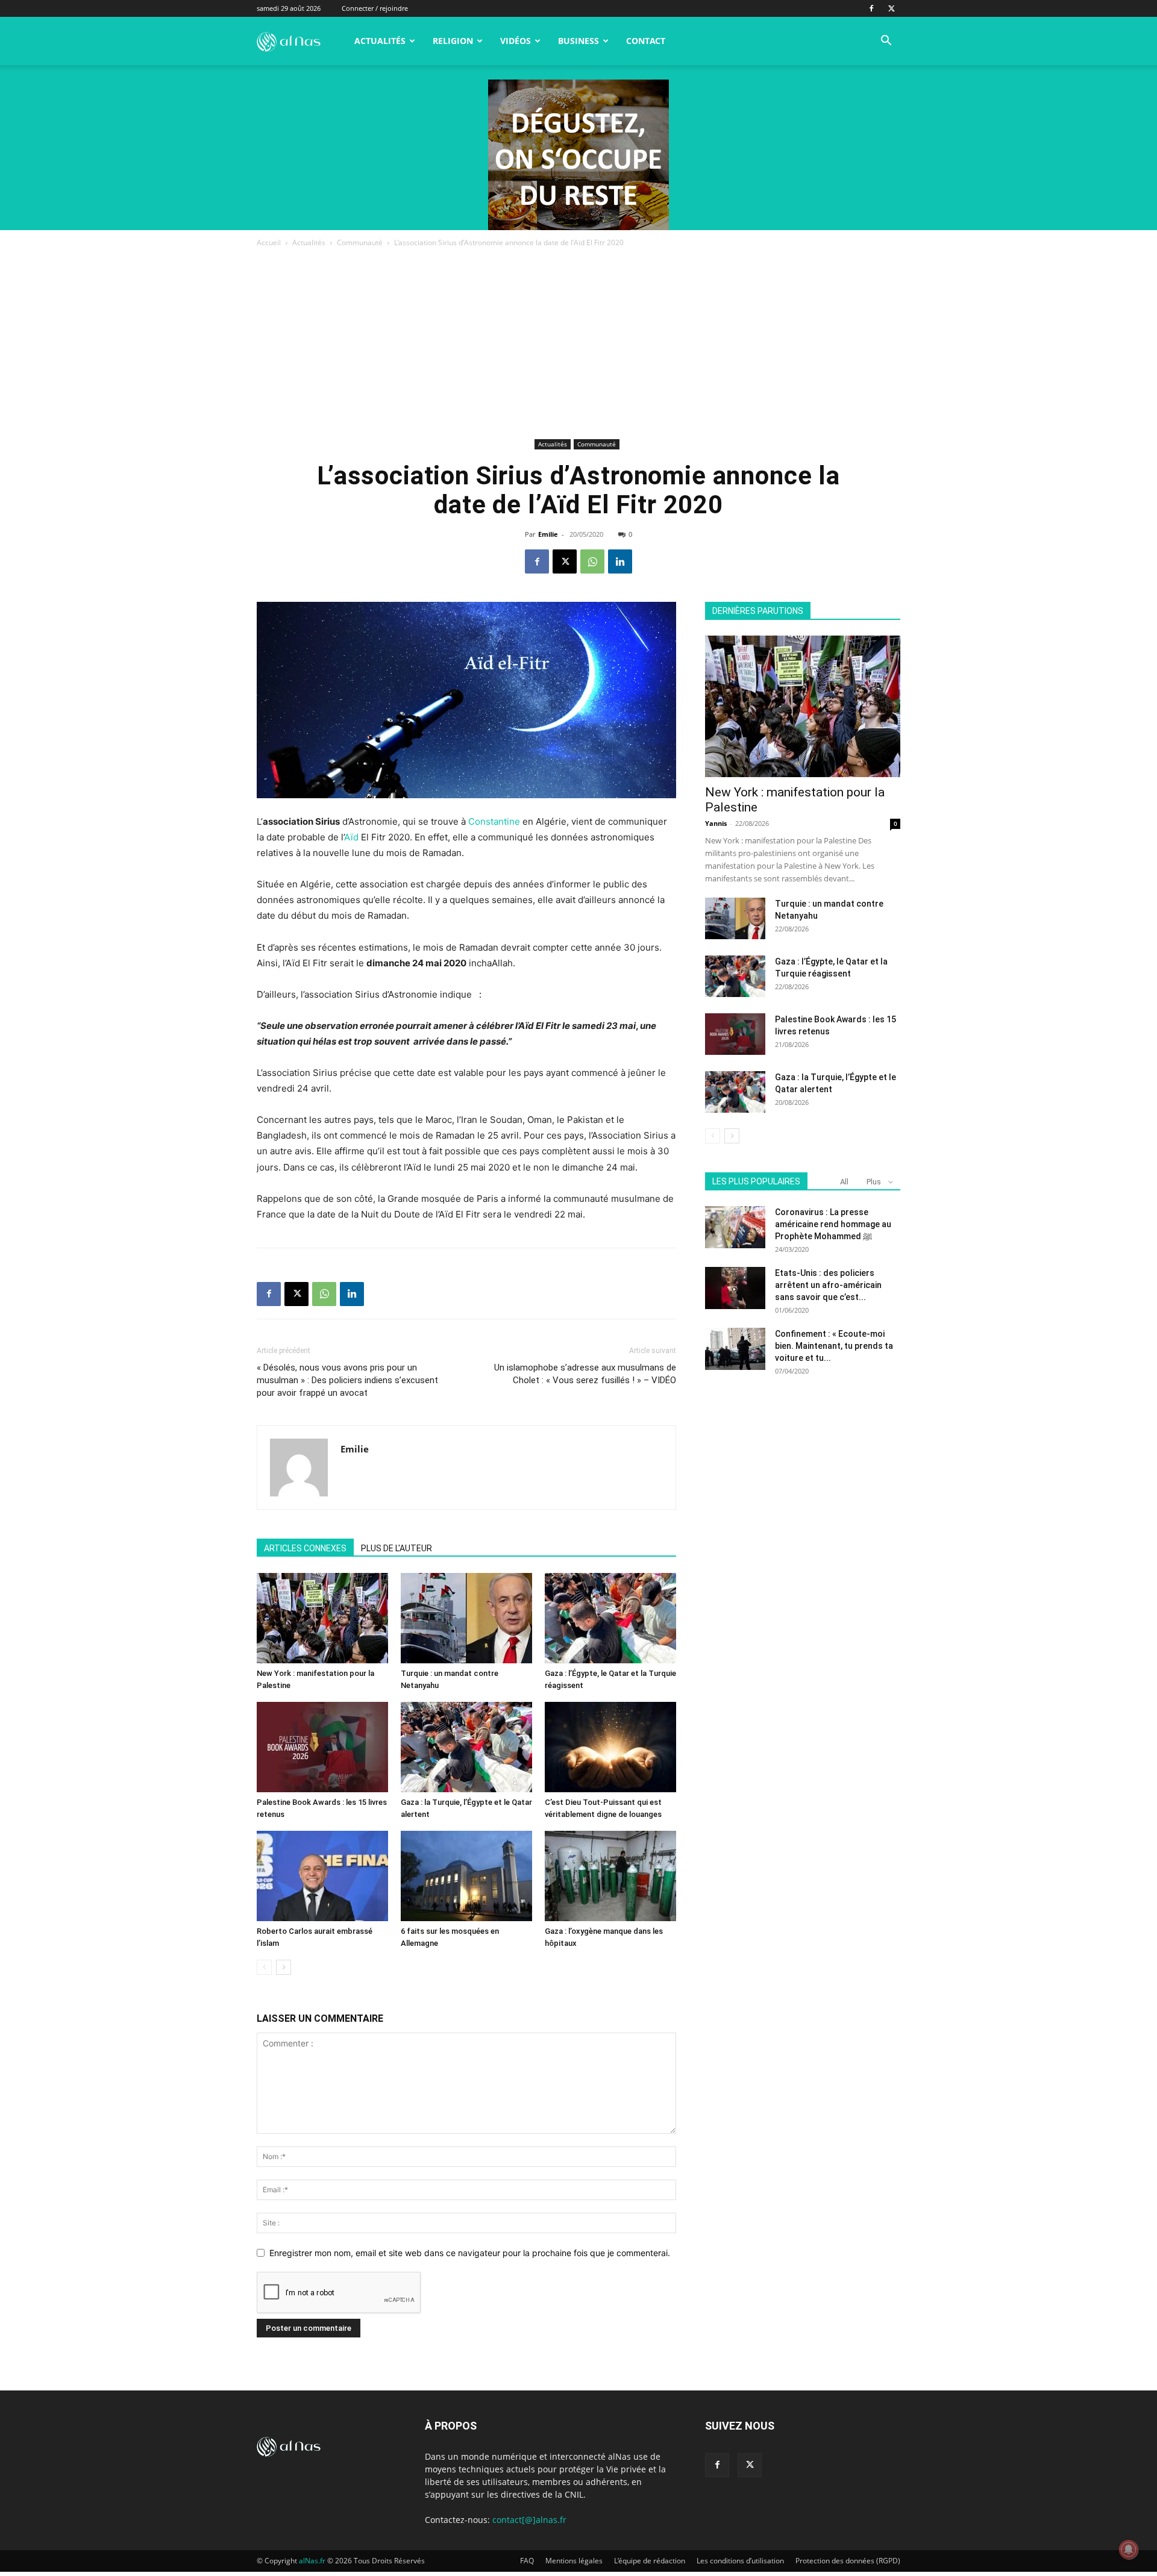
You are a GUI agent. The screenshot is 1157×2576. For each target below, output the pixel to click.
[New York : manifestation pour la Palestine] (322, 1618)
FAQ (527, 2561)
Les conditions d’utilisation (740, 2561)
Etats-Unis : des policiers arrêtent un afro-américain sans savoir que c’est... (828, 1285)
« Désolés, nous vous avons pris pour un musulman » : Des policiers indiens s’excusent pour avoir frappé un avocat (347, 1380)
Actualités (380, 41)
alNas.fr (312, 2561)
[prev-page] (264, 1967)
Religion (453, 41)
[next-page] (284, 1967)
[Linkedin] (620, 561)
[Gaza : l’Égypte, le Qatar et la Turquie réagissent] (610, 1618)
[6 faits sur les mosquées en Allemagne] (466, 1876)
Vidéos (516, 41)
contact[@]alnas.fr (529, 2520)
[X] (891, 8)
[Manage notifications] (1129, 2549)
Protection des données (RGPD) (848, 2561)
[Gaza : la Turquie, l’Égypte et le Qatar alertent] (466, 1747)
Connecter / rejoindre (375, 8)
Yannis (716, 823)
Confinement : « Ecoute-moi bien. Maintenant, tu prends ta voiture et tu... (834, 1346)
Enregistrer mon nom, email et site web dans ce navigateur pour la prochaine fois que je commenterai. (470, 2253)
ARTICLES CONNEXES (305, 1548)
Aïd (351, 837)
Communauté (360, 242)
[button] (886, 42)
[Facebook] (871, 8)
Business (578, 41)
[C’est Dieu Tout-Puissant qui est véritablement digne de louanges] (610, 1747)
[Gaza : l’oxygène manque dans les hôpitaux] (610, 1876)
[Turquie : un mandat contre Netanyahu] (466, 1618)
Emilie (548, 534)
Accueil (269, 242)
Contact (646, 41)
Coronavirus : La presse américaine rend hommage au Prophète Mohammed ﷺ (833, 1224)
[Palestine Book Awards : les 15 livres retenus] (322, 1747)
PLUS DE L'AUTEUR (397, 1548)
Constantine (494, 821)
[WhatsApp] (592, 561)
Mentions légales (574, 2561)
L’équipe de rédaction (650, 2561)
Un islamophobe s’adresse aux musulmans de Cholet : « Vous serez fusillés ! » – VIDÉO (585, 1374)
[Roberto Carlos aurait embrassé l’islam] (322, 1876)
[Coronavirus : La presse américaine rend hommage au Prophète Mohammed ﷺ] (735, 1227)
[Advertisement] (578, 345)
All (844, 1182)
